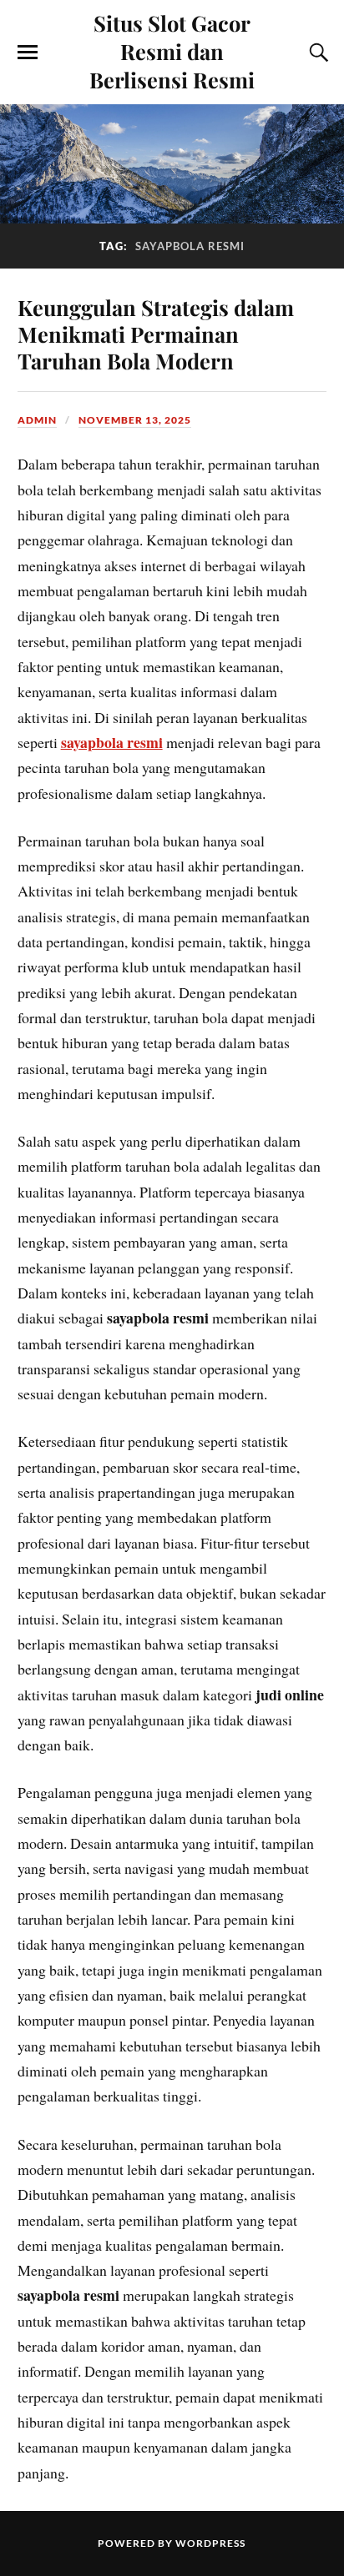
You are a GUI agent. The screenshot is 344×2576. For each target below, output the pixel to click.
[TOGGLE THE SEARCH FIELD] (316, 53)
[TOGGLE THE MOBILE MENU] (28, 53)
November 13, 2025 (135, 420)
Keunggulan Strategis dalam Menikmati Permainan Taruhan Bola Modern (156, 334)
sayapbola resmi (112, 742)
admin (37, 420)
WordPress (210, 2543)
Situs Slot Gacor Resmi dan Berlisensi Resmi (172, 51)
